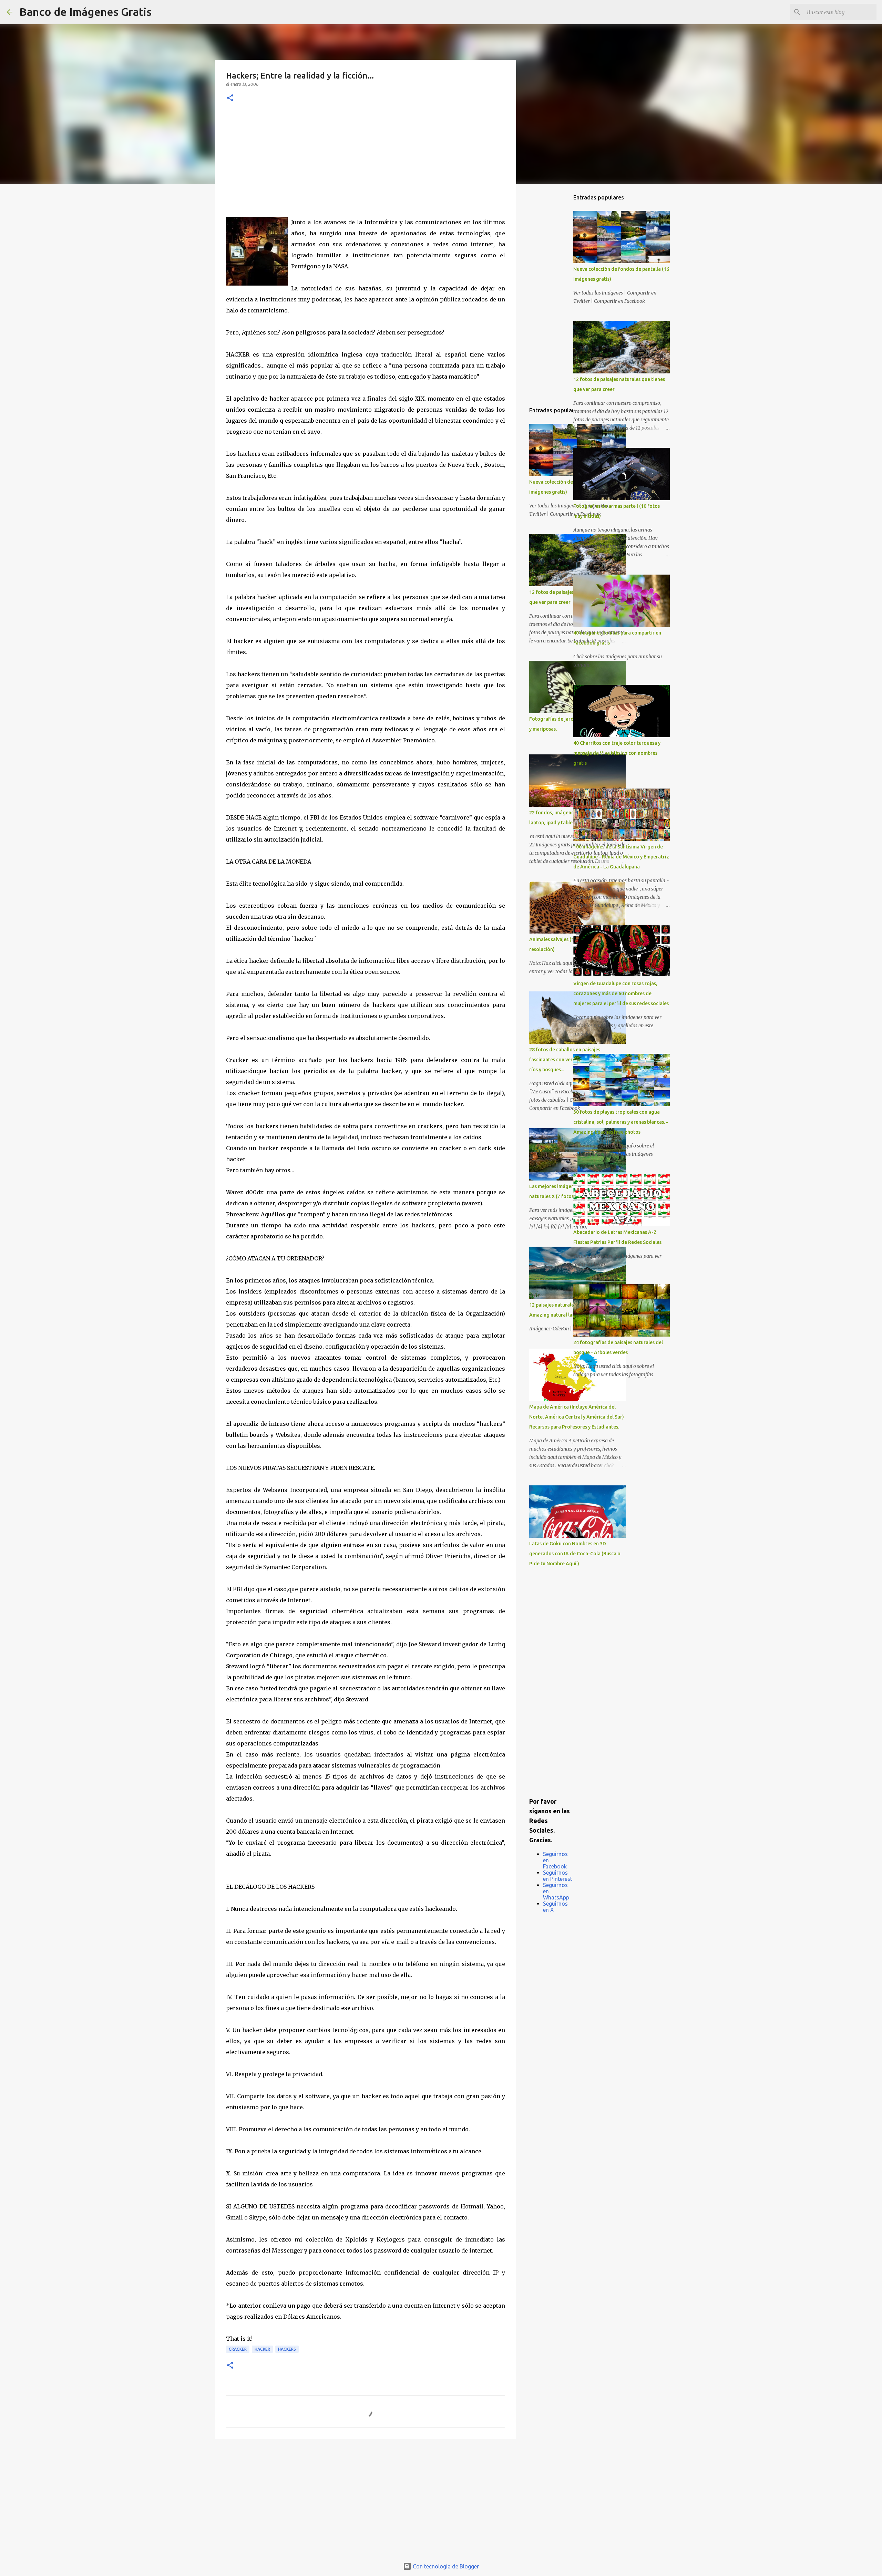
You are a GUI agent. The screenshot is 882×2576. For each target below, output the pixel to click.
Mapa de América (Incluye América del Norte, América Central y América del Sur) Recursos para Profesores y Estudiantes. (577, 1417)
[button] (230, 98)
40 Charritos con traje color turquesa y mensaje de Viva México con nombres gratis (617, 753)
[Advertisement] (366, 165)
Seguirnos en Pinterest (558, 1876)
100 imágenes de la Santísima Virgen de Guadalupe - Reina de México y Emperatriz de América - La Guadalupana (621, 857)
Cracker (238, 2349)
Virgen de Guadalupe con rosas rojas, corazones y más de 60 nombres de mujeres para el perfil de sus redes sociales (621, 993)
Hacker (262, 2349)
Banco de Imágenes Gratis (85, 12)
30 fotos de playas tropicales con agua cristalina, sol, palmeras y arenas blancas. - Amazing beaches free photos (621, 1122)
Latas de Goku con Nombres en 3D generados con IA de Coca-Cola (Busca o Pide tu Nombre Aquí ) (575, 1554)
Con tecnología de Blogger (445, 2566)
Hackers (287, 2349)
